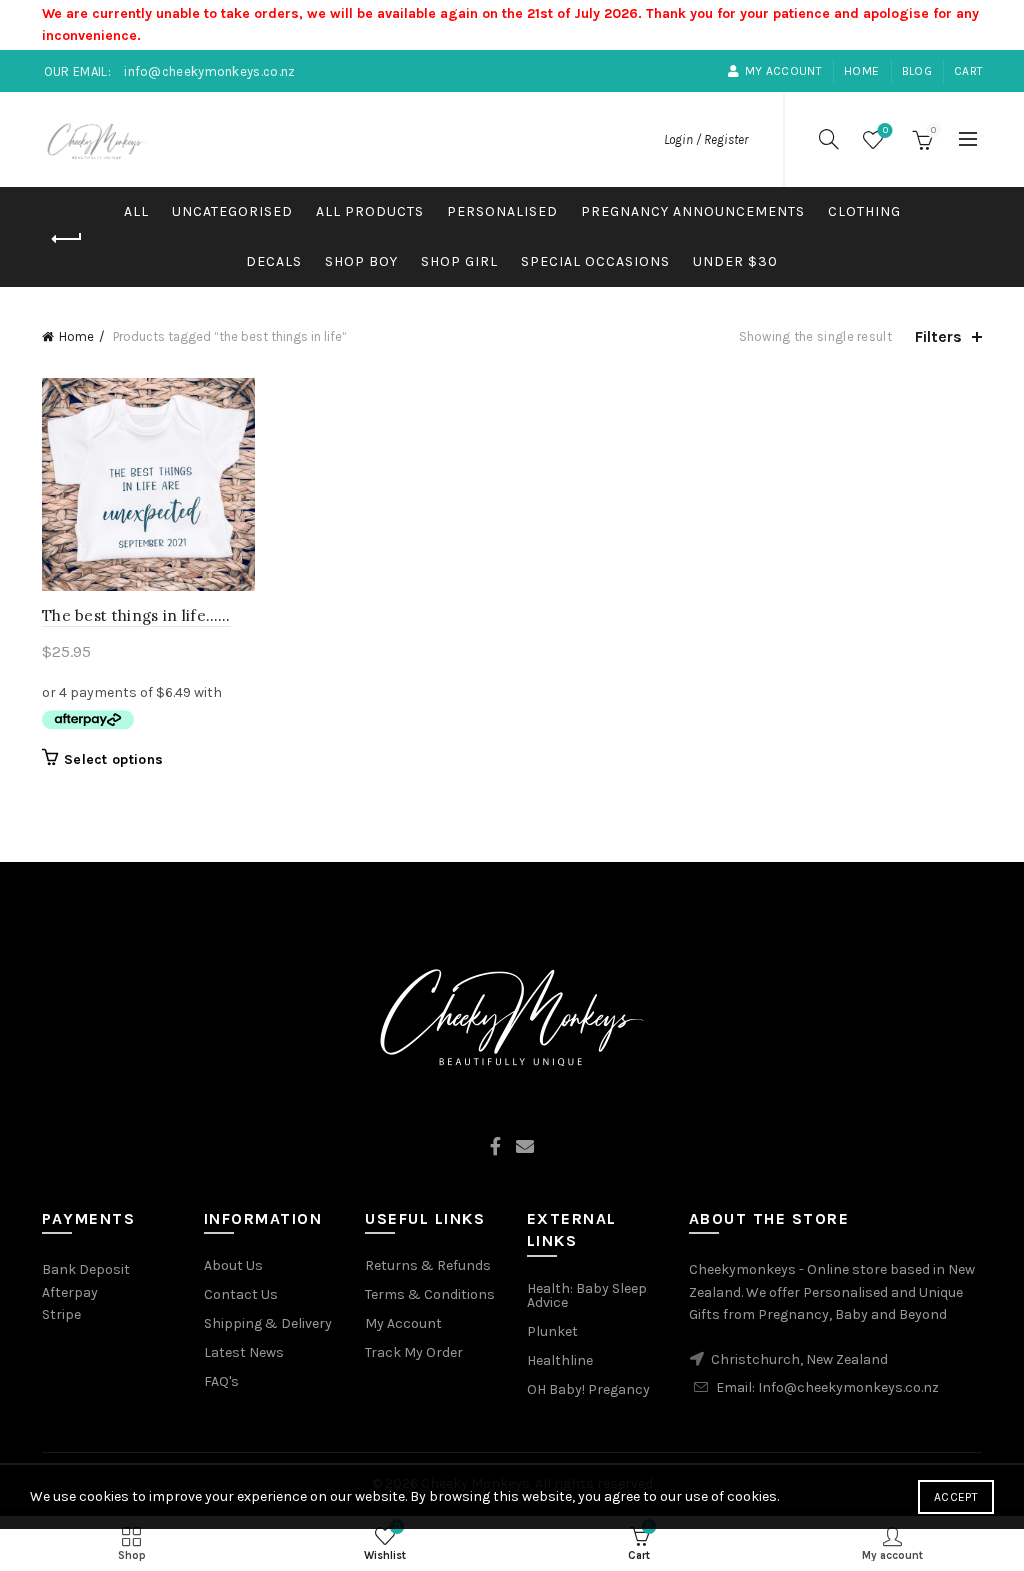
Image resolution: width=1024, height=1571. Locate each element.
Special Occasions (595, 261)
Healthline (560, 1360)
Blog (917, 71)
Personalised (502, 211)
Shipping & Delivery (268, 1323)
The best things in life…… (136, 615)
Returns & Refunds (428, 1265)
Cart (968, 71)
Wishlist (885, 130)
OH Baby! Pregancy (588, 1389)
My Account (403, 1323)
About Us (233, 1265)
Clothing (864, 211)
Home (861, 71)
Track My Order (414, 1352)
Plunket (552, 1331)
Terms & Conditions (430, 1294)
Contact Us (241, 1294)
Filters (938, 336)
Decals (274, 261)
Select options (113, 759)
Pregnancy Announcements (693, 211)
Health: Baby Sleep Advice (587, 1295)
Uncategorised (232, 211)
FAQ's (221, 1381)
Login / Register (706, 139)
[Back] (67, 239)
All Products (370, 211)
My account (783, 71)
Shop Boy (361, 261)
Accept (956, 1497)
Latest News (244, 1352)
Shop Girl (459, 261)
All (136, 211)
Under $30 (735, 261)
